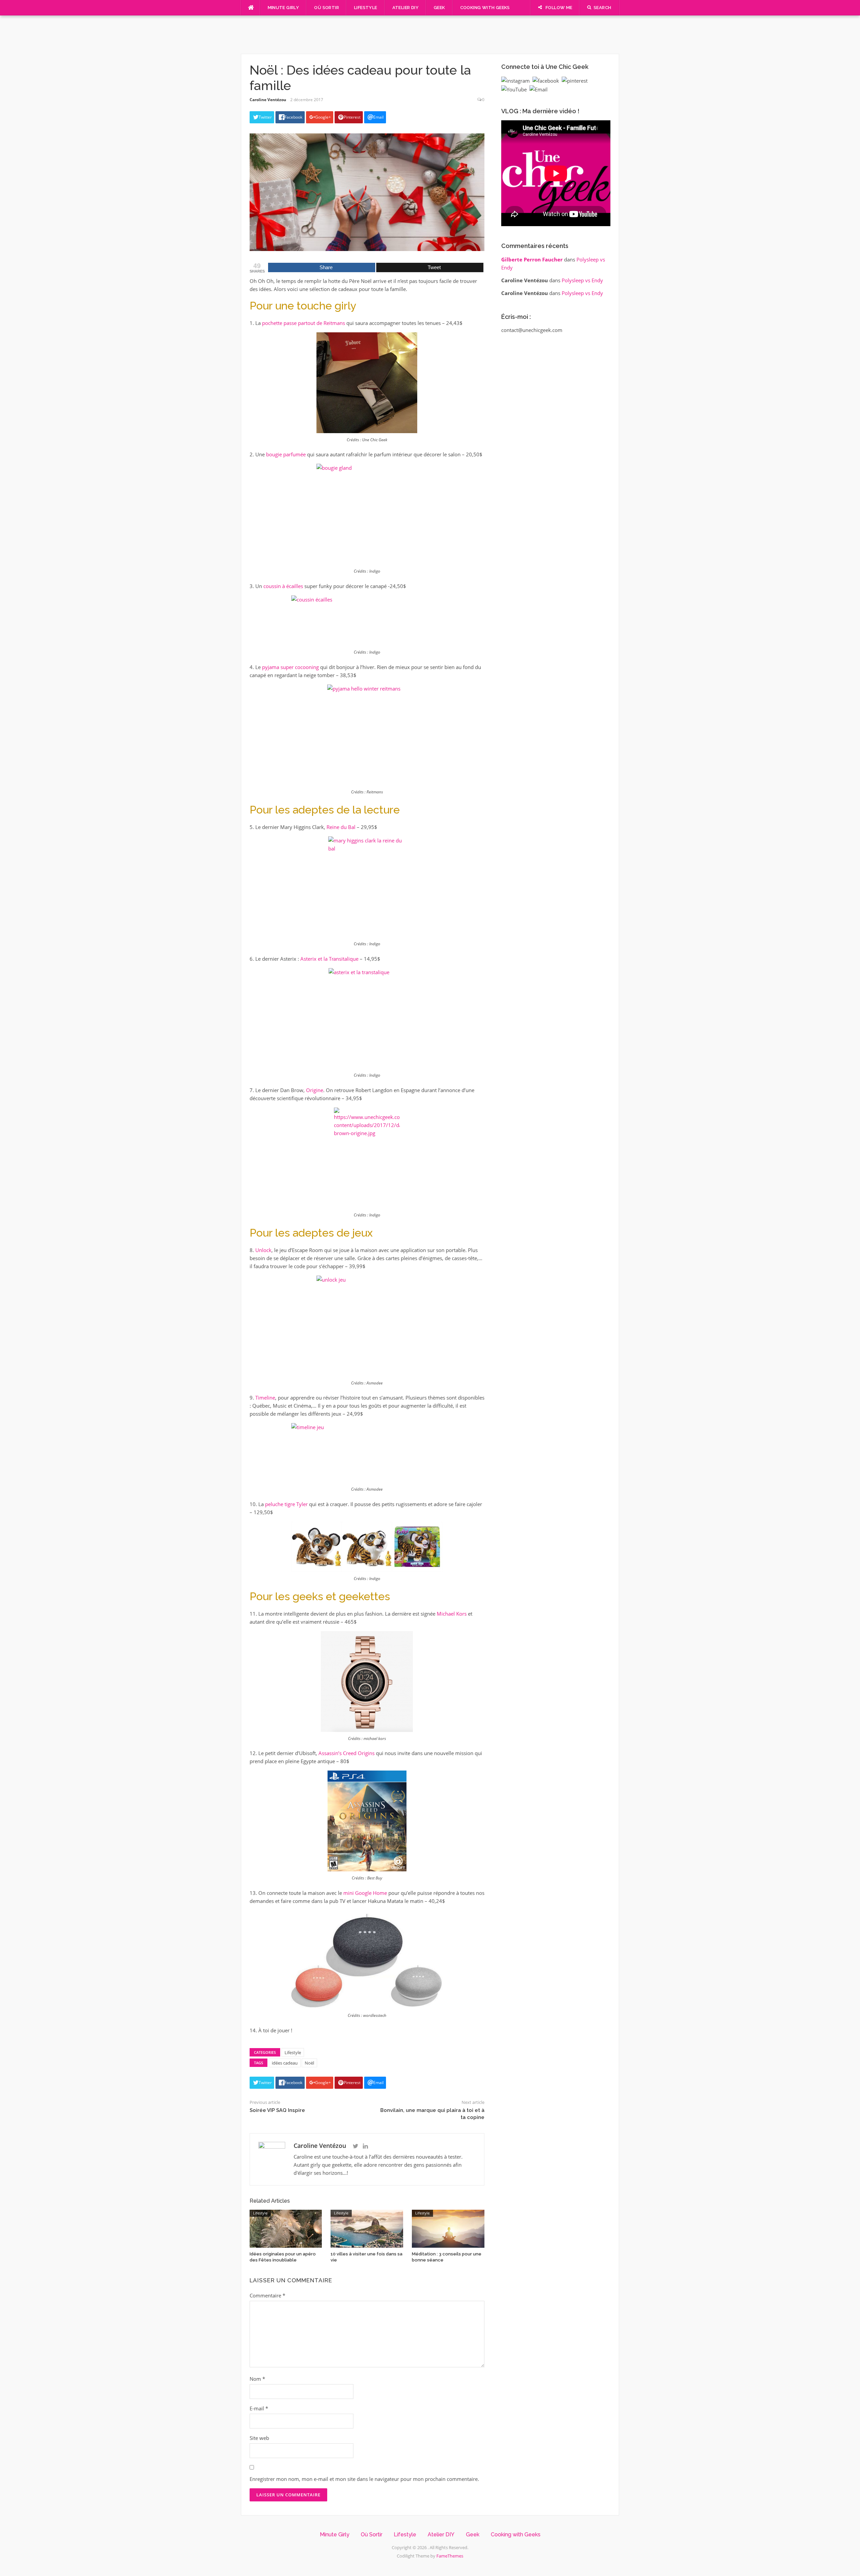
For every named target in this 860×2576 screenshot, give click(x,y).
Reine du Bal (341, 827)
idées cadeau (285, 2063)
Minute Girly (284, 8)
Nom (257, 2379)
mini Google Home (365, 1893)
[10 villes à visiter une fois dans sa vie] (367, 2228)
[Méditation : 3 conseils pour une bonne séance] (448, 2228)
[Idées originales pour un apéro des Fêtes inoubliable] (286, 2228)
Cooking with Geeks (485, 8)
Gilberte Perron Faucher (532, 259)
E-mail (259, 2408)
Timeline (265, 1398)
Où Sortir (327, 8)
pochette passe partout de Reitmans (304, 323)
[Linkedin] (365, 2146)
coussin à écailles (283, 586)
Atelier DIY (405, 8)
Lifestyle (366, 8)
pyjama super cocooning (290, 667)
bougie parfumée (286, 454)
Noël (309, 2063)
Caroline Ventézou (268, 100)
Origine (315, 1090)
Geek (439, 8)
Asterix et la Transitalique (329, 959)
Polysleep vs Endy (582, 280)
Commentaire (267, 2295)
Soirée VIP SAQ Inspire (277, 2110)
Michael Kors (452, 1614)
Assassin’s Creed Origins (347, 1753)
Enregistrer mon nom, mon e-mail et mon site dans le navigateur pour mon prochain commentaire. (364, 2479)
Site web (259, 2438)
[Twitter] (356, 2146)
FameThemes (450, 2556)
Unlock (263, 1250)
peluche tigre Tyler (286, 1504)
